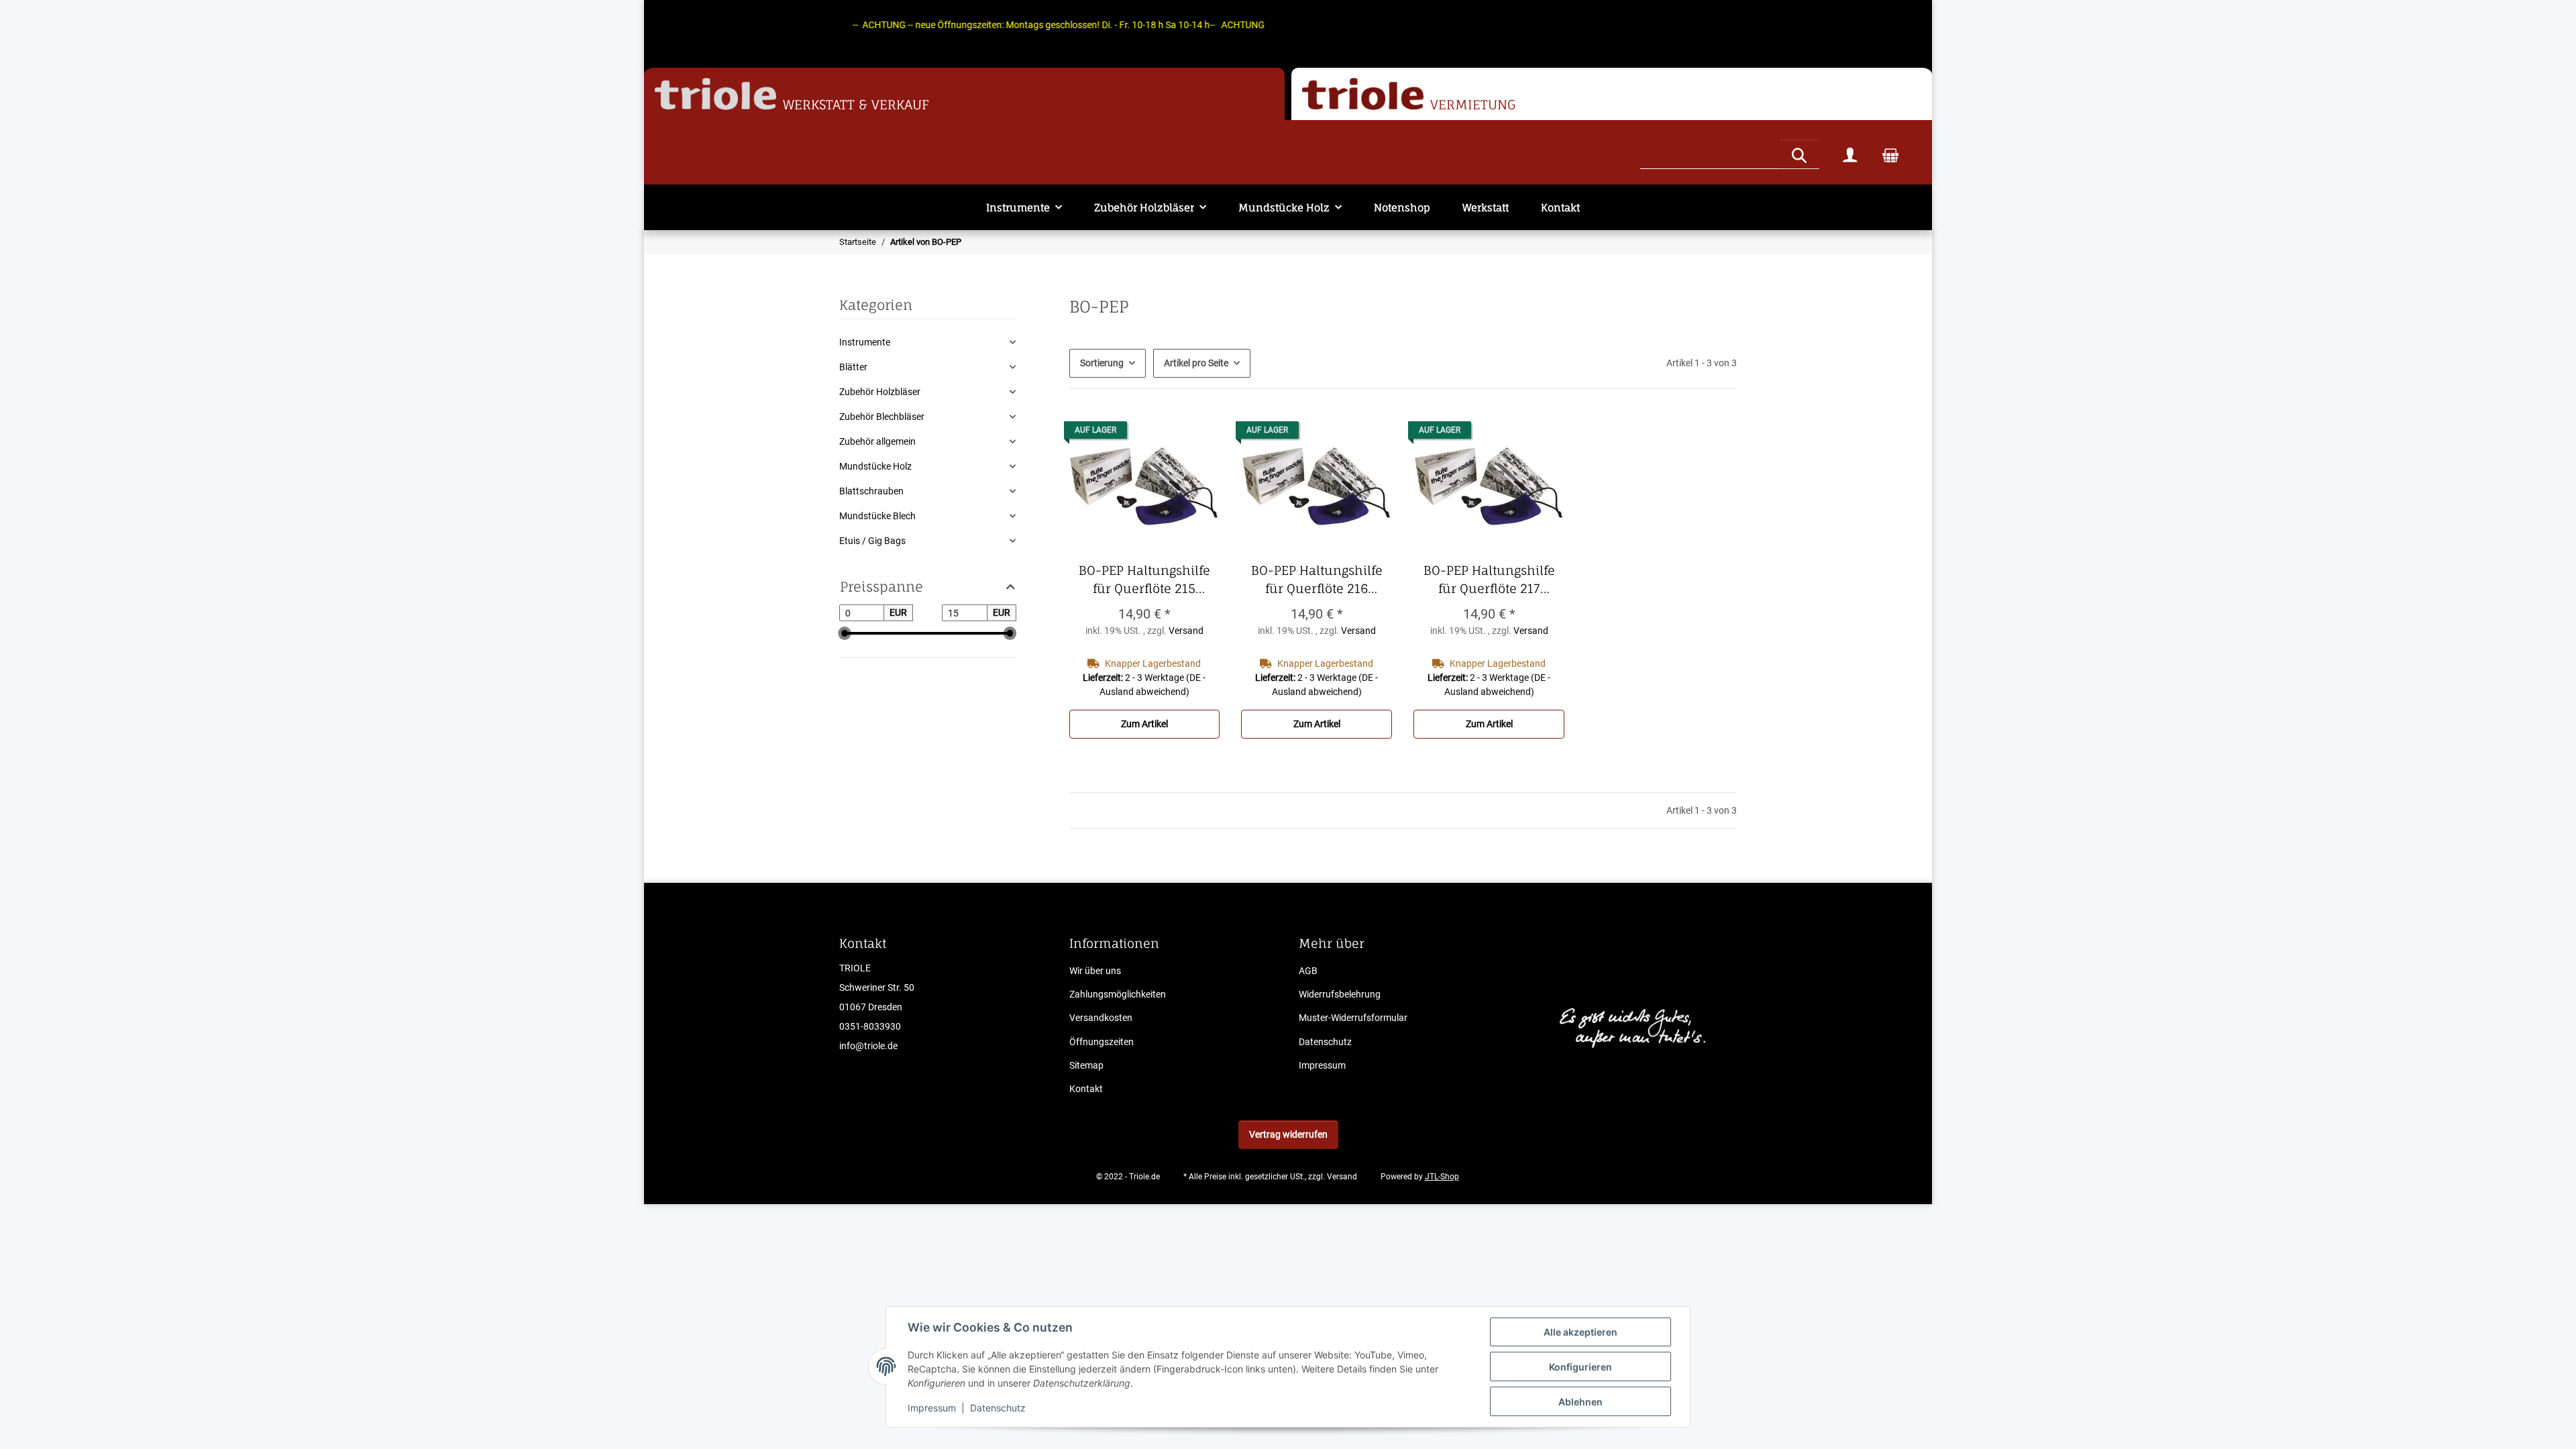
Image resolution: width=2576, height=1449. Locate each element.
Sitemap (1086, 1065)
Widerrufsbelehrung (1340, 994)
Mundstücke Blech (877, 516)
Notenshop (1402, 208)
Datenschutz (998, 1408)
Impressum (932, 1408)
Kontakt (1560, 208)
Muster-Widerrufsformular (1353, 1018)
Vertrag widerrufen (1288, 1134)
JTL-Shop (1442, 1177)
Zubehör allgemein (877, 441)
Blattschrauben (871, 491)
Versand (1186, 631)
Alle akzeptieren (1580, 1332)
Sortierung (1102, 363)
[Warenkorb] (1890, 154)
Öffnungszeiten (1102, 1042)
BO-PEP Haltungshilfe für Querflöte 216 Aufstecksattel (1322, 580)
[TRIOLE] (715, 94)
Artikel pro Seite (1196, 363)
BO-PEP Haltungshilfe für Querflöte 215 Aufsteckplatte (1149, 580)
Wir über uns (1095, 971)
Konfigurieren (1580, 1367)
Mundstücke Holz (875, 466)
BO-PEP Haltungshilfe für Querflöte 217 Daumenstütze (1494, 580)
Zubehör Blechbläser (882, 417)
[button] (1850, 154)
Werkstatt (1486, 208)
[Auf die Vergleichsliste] (1197, 433)
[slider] (845, 634)
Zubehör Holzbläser (880, 392)
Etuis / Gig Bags (872, 541)
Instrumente (865, 342)
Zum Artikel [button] (1144, 724)
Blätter (853, 367)
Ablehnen (1580, 1402)
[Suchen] (1799, 154)
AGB (1308, 971)
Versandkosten (1101, 1018)
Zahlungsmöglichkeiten (1118, 994)
